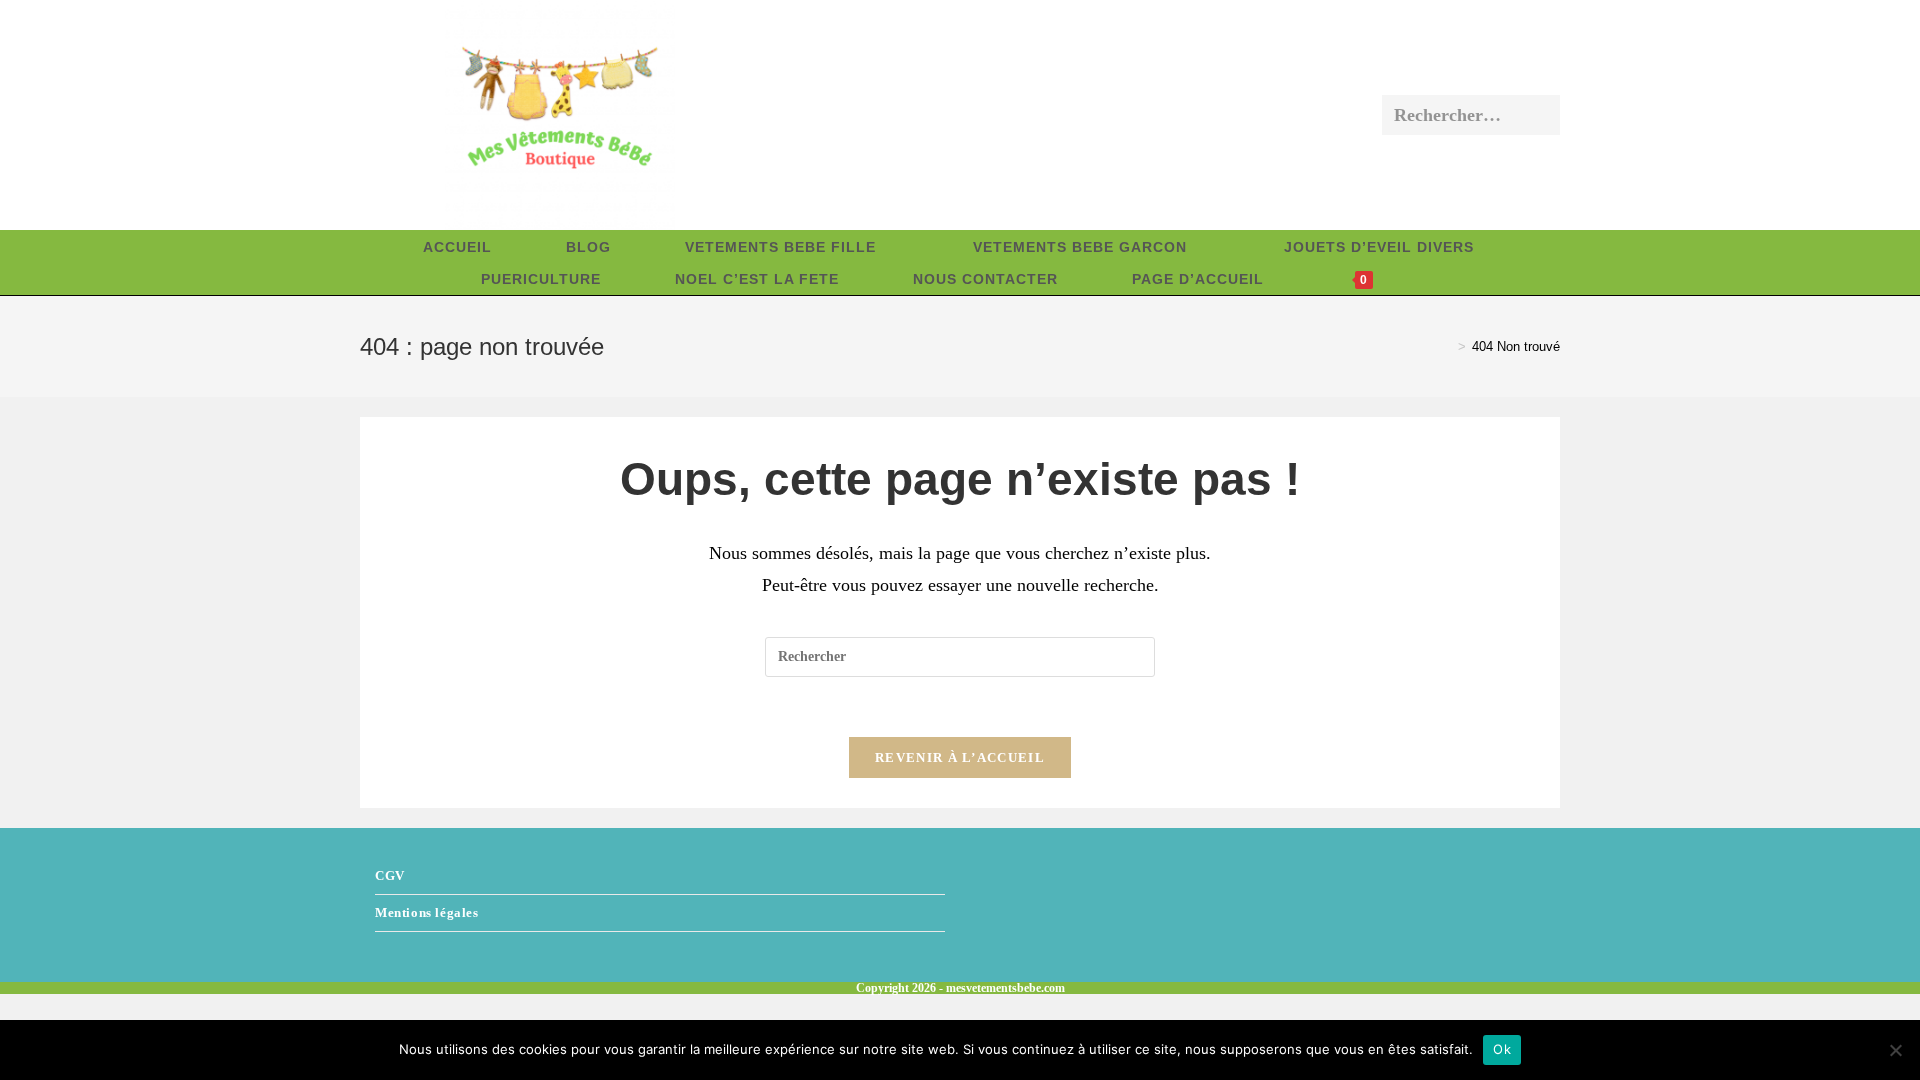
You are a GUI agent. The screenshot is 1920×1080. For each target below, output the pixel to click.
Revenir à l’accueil (960, 757)
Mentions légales (427, 912)
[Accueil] (1447, 346)
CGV (390, 875)
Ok (1502, 1049)
